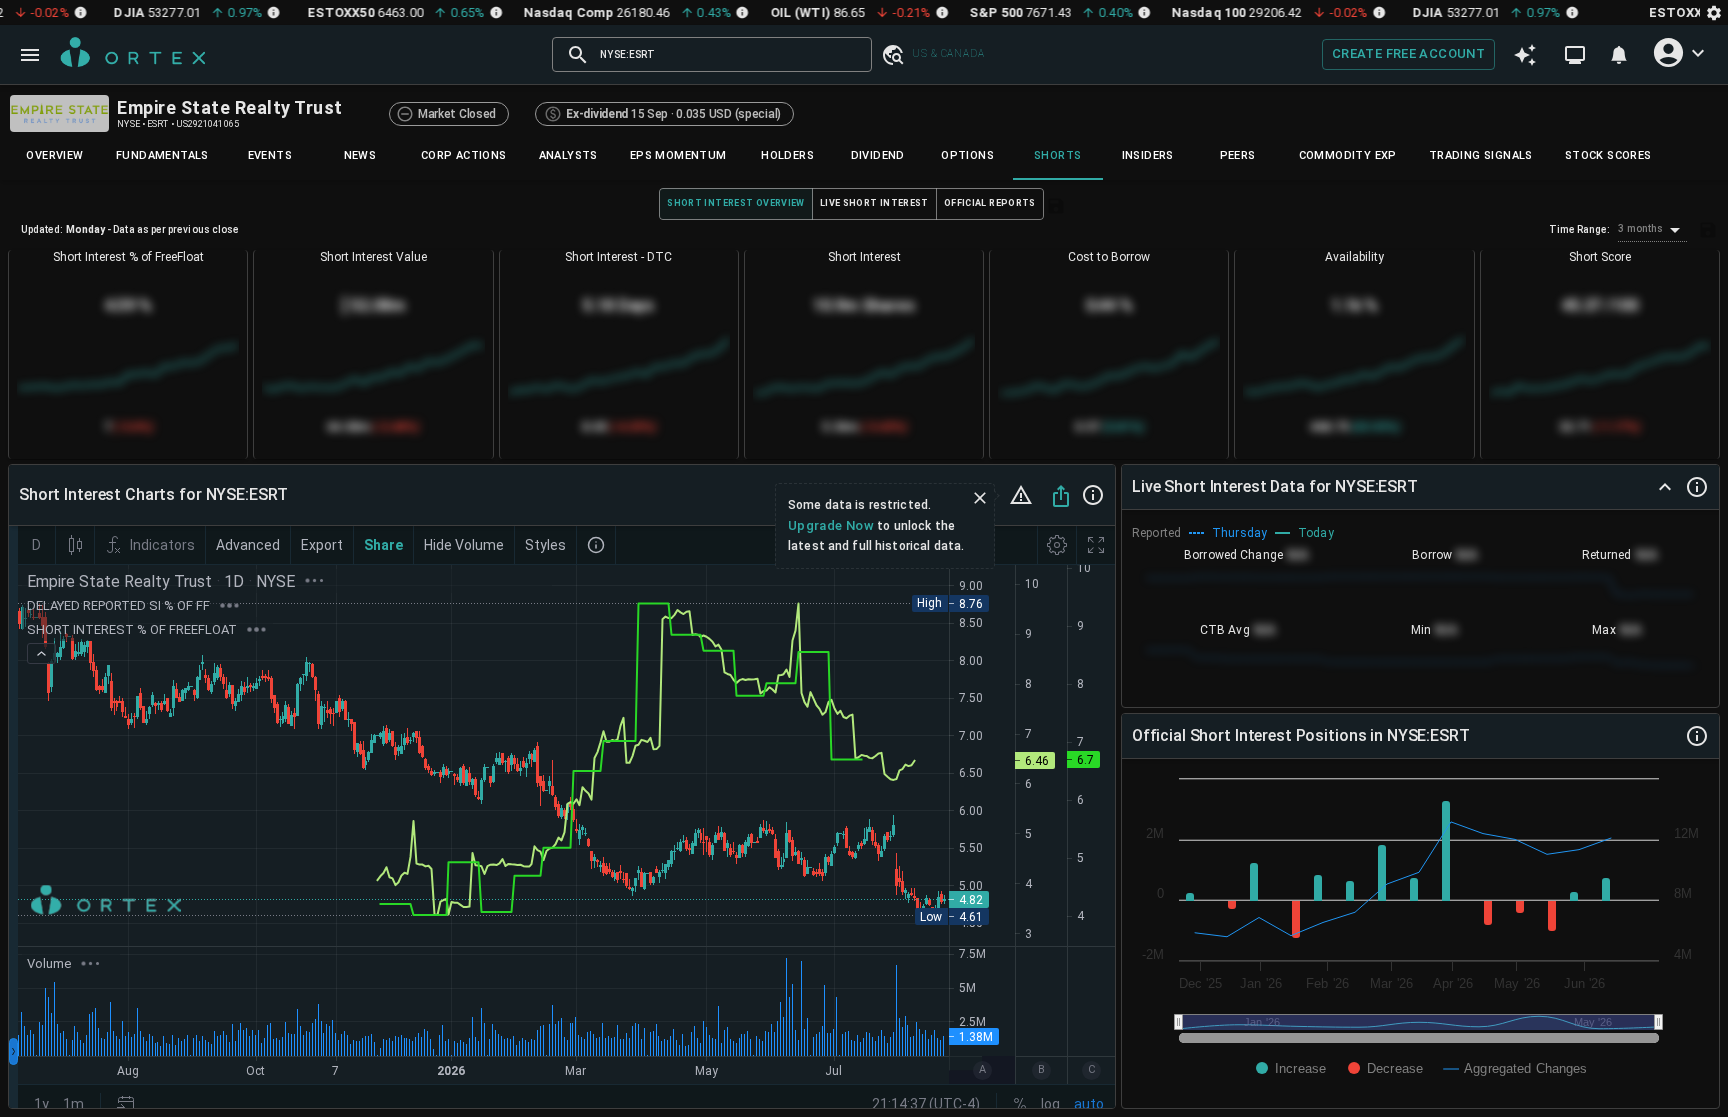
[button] (892, 54)
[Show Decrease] (1385, 1068)
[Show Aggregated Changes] (1516, 1068)
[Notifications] (1619, 55)
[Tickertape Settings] (1714, 12)
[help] (1093, 495)
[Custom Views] (1575, 55)
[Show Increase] (1291, 1068)
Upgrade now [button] (831, 525)
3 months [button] (1640, 228)
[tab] (55, 156)
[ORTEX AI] (1524, 54)
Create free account (1408, 53)
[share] (1061, 496)
